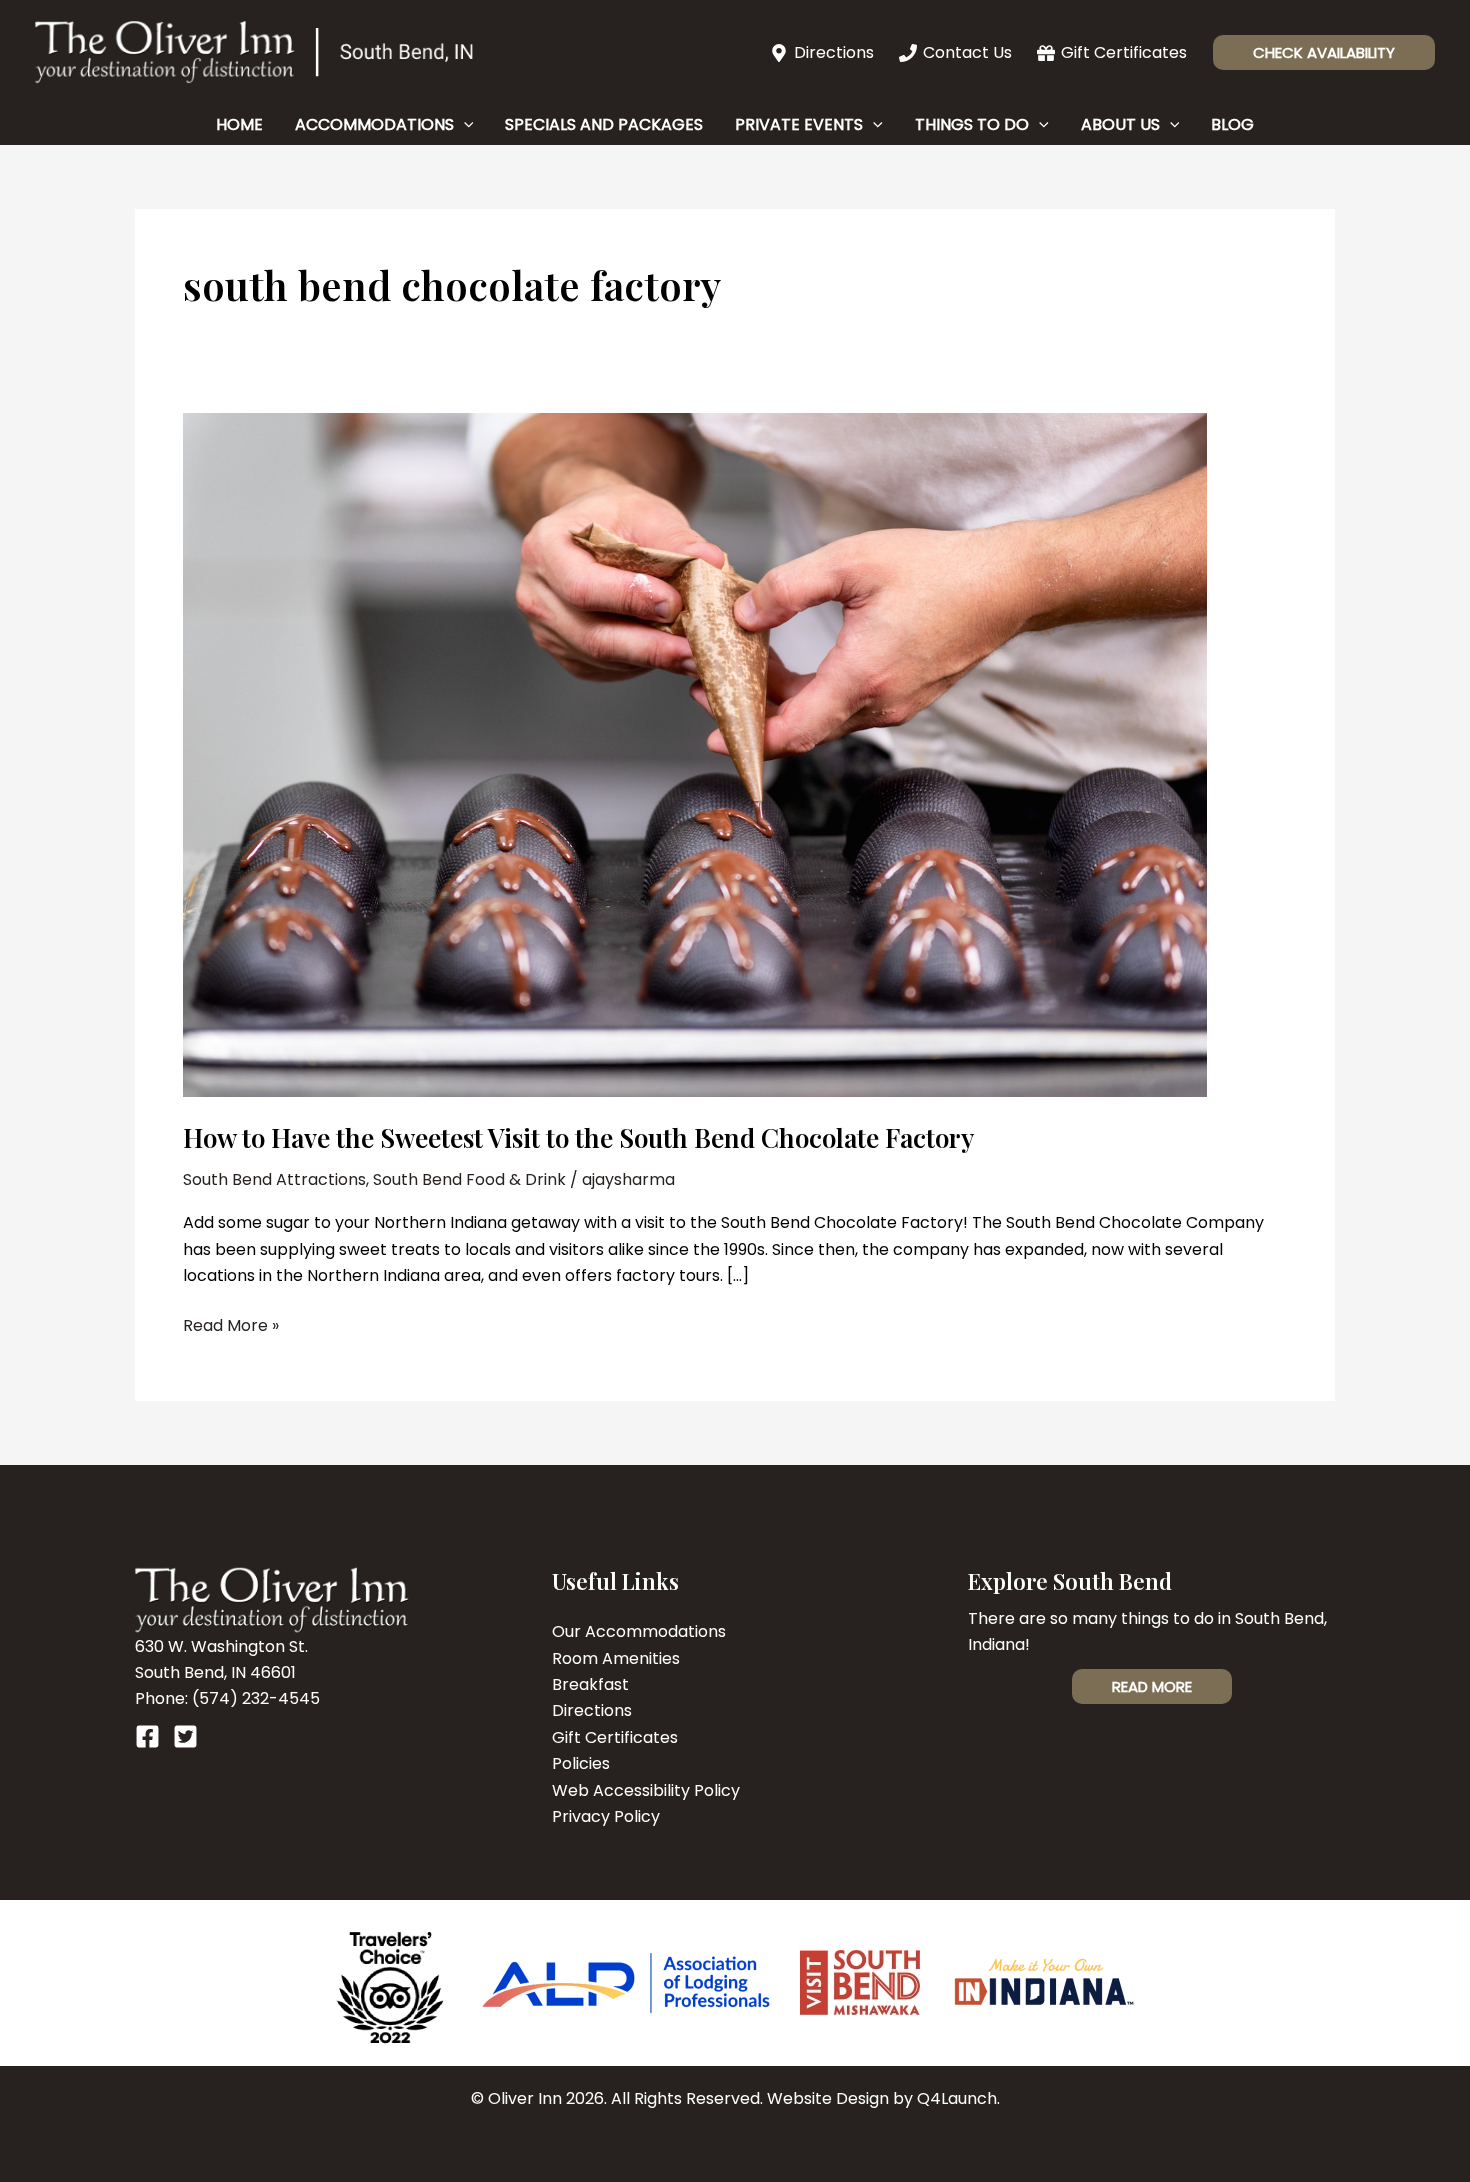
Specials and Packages (604, 124)
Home (239, 124)
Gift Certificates (615, 1737)
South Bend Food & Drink (469, 1179)
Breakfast (590, 1684)
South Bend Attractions (274, 1179)
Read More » (231, 1326)
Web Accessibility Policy (646, 1790)
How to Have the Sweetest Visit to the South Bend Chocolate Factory (578, 1137)
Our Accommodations (639, 1631)
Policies (581, 1763)
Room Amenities (616, 1658)
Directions (592, 1710)
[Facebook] (147, 1736)
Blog (1232, 124)
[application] (464, 125)
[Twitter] (185, 1736)
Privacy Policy (606, 1816)
